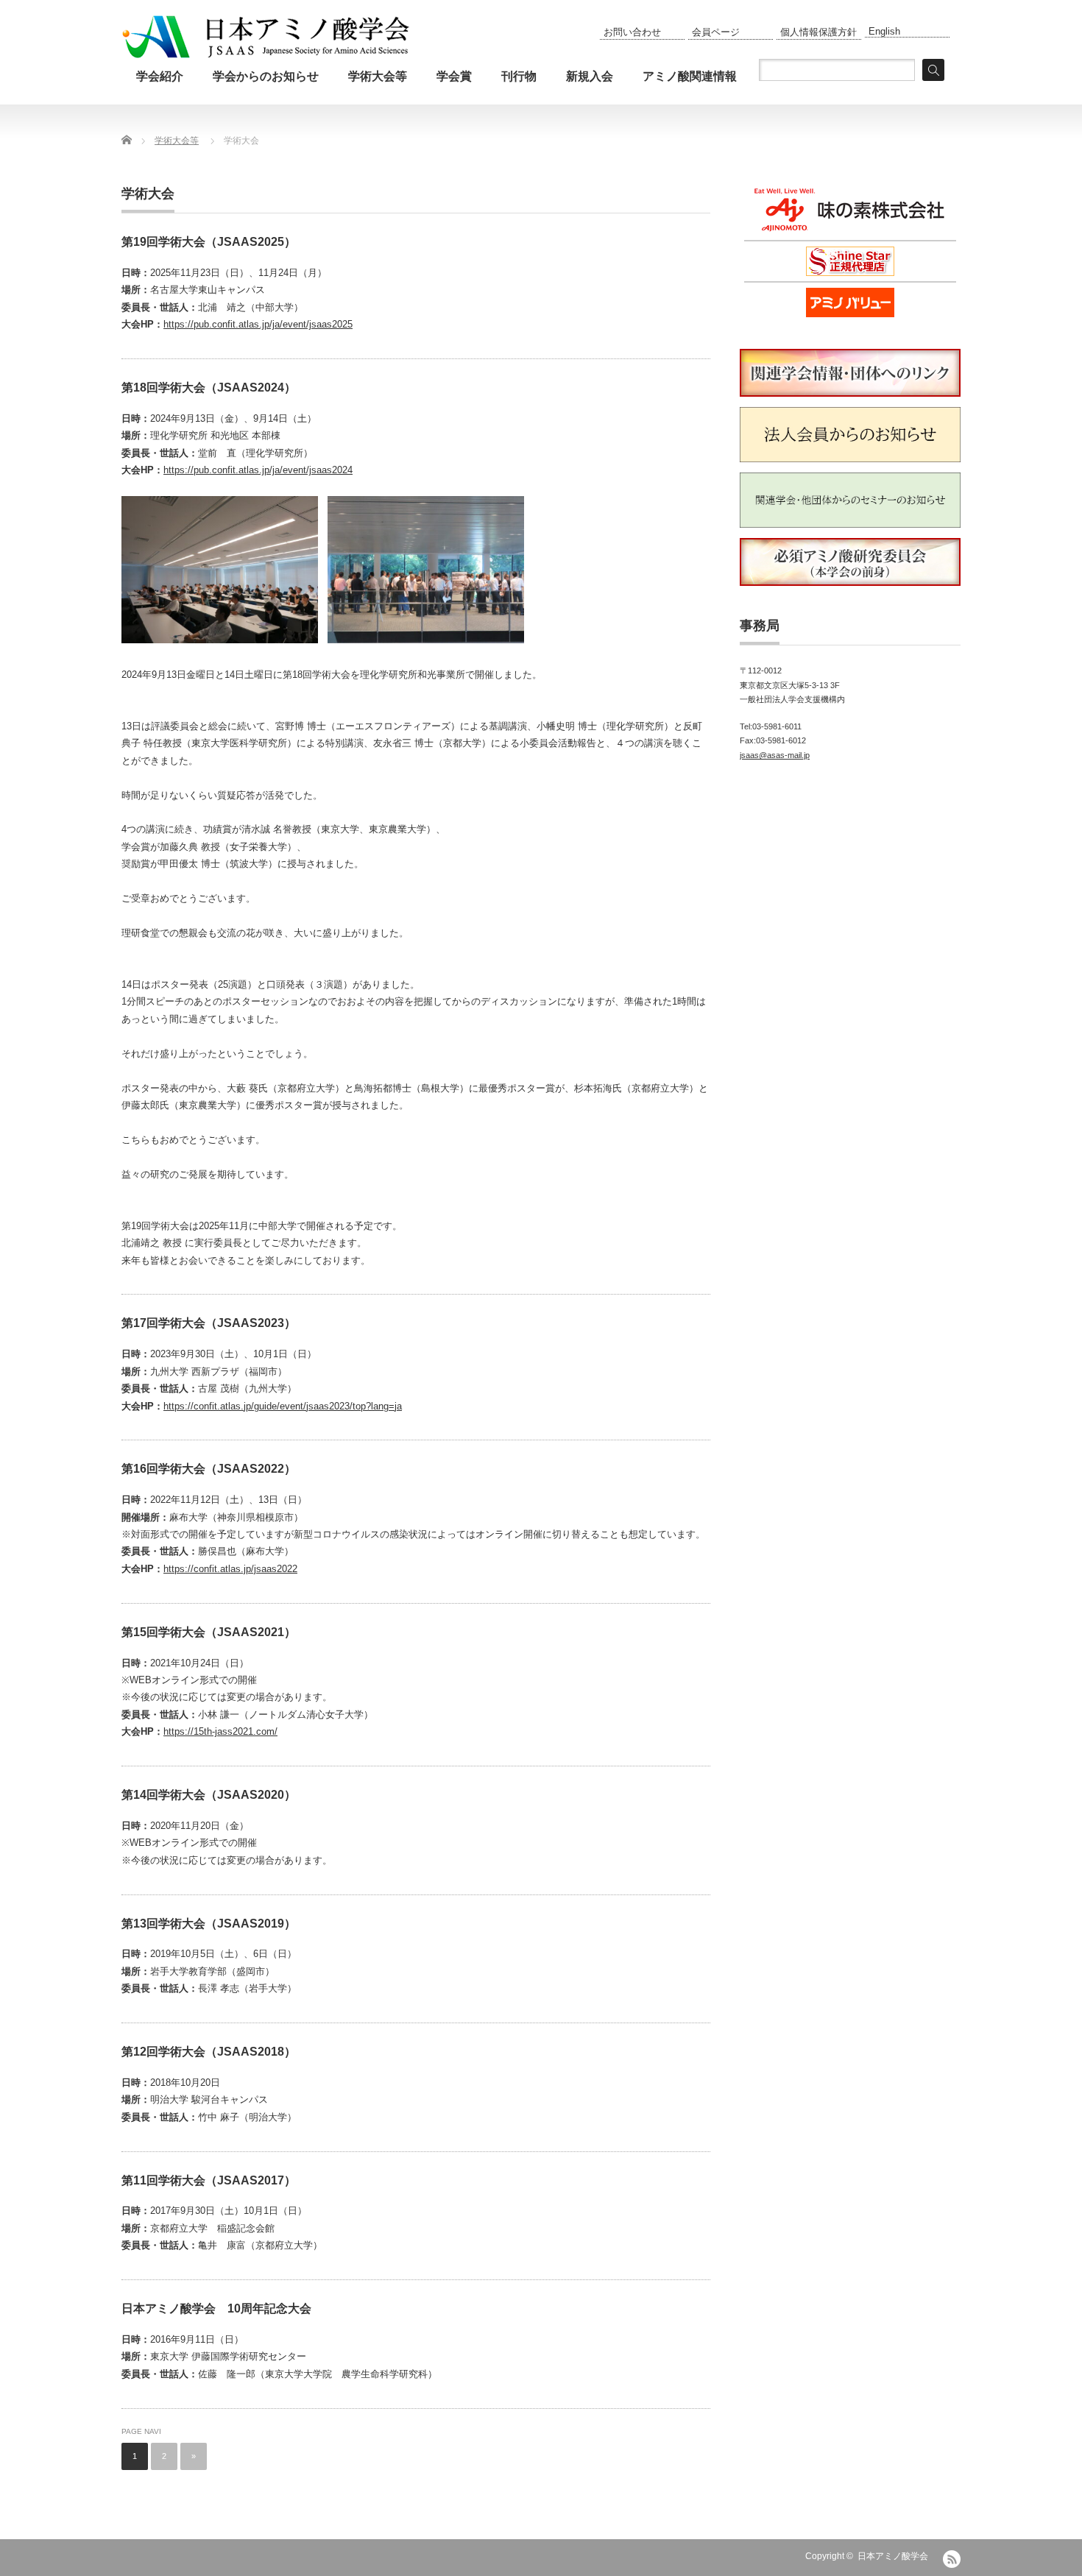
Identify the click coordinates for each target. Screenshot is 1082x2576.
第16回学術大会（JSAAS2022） (209, 1469)
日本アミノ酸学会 (893, 2556)
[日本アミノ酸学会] (266, 40)
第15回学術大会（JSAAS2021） (209, 1632)
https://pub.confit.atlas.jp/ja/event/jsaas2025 (258, 324)
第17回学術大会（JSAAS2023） (209, 1323)
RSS (952, 2559)
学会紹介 (160, 76)
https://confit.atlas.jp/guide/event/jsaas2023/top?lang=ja (283, 1406)
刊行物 (519, 76)
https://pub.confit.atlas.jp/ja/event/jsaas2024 (258, 470)
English (884, 31)
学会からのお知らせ (266, 76)
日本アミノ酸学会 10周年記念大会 (216, 2308)
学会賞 (454, 76)
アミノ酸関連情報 (690, 76)
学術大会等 (378, 76)
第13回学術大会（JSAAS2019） (209, 1924)
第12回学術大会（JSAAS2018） (209, 2052)
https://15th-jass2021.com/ (220, 1731)
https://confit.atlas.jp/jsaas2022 (230, 1569)
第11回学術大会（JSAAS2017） (209, 2180)
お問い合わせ (632, 32)
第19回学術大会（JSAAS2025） (209, 242)
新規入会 (590, 76)
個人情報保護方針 (818, 32)
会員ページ (716, 32)
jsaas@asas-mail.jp (775, 755)
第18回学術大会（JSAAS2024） (209, 388)
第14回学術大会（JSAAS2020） (209, 1795)
